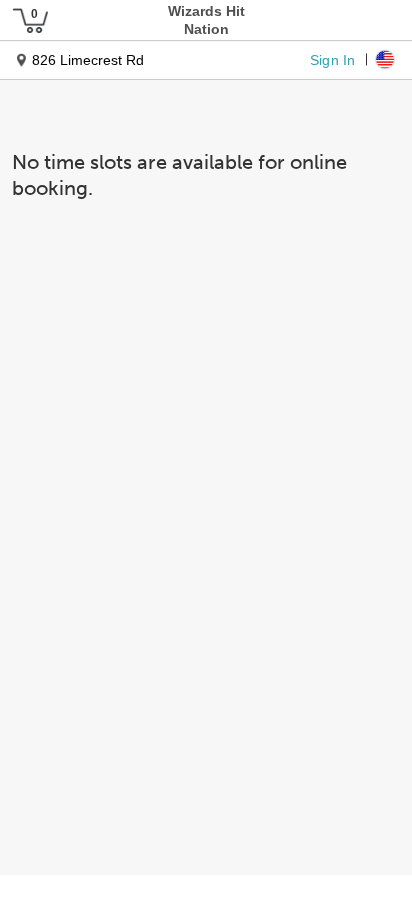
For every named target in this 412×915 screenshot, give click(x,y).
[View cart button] (30, 20)
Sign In (332, 59)
